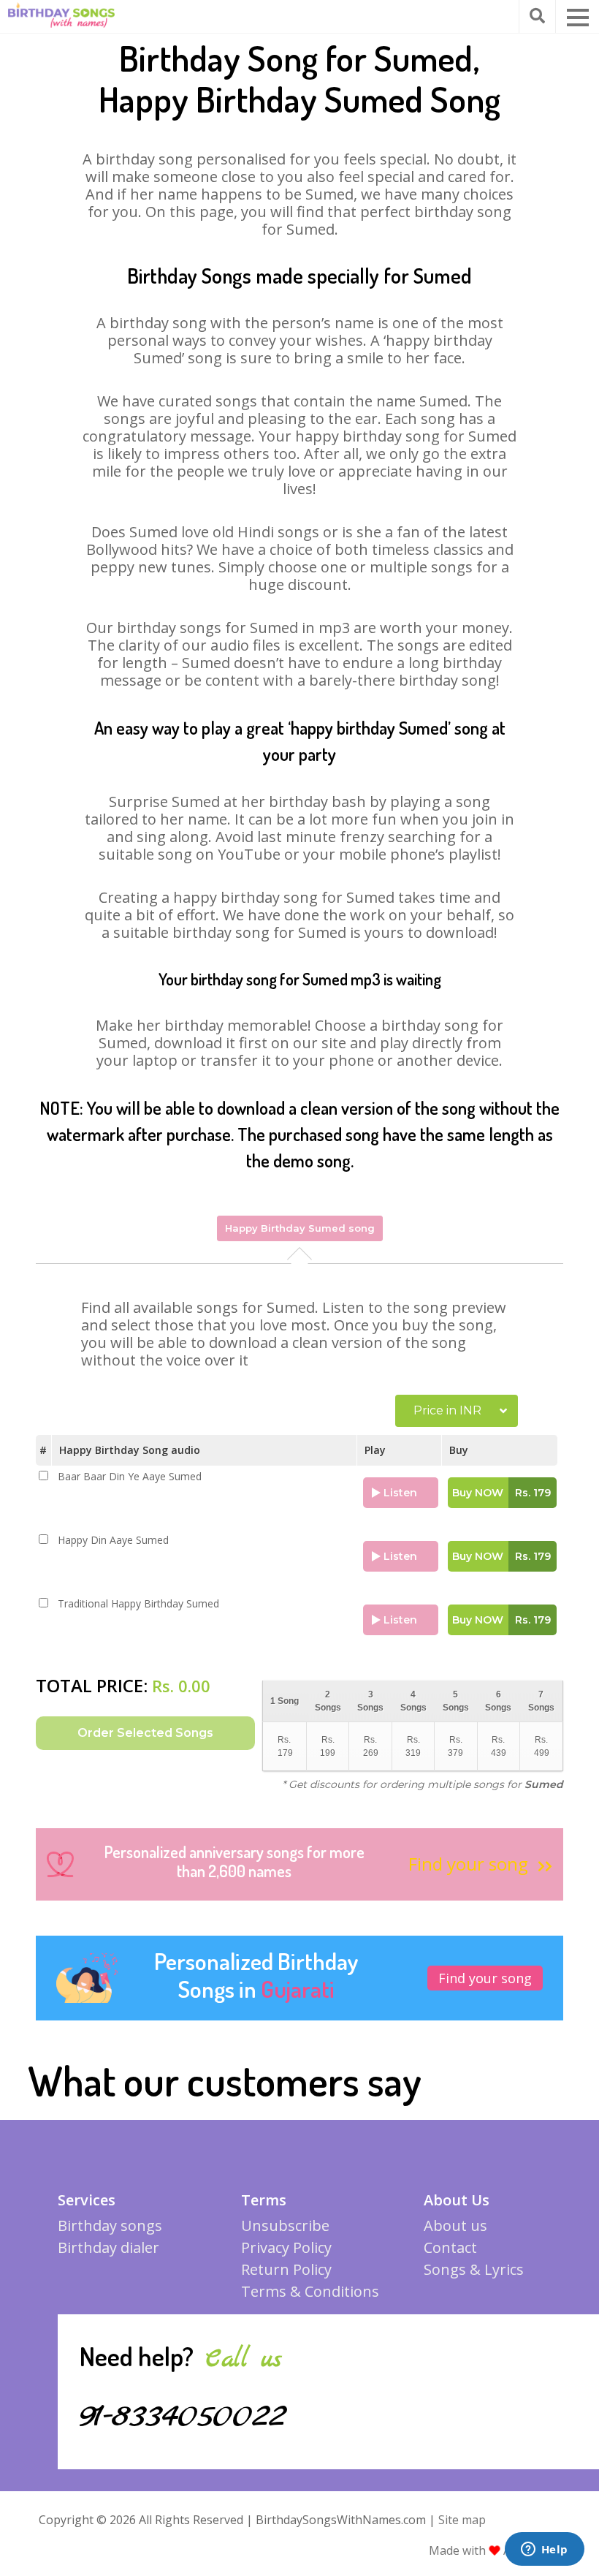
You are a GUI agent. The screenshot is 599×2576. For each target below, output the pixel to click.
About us (455, 2225)
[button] (578, 18)
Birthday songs (110, 2225)
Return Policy (286, 2269)
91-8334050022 (183, 2417)
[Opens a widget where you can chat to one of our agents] (544, 2550)
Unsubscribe (285, 2225)
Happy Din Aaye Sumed (113, 1540)
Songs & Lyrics (474, 2269)
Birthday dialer (108, 2247)
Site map (462, 2520)
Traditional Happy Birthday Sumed (138, 1604)
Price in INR (447, 1410)
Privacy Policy (286, 2247)
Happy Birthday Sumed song (300, 1228)
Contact (450, 2247)
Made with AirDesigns (496, 2550)
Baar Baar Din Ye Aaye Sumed (130, 1477)
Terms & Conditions (310, 2291)
